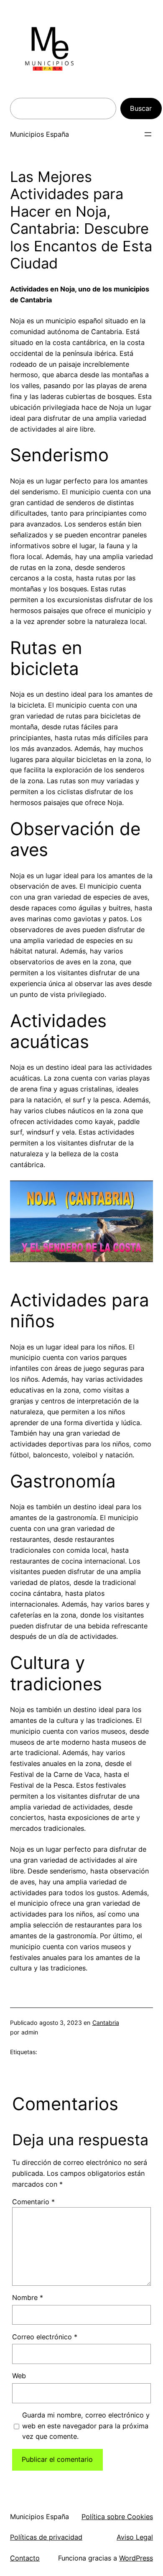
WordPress (136, 2558)
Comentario (33, 2202)
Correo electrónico (45, 2337)
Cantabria (106, 2023)
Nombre (28, 2297)
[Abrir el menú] (148, 134)
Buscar (141, 108)
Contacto (25, 2558)
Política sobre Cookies (117, 2517)
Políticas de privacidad (46, 2537)
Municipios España (39, 134)
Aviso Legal (135, 2537)
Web (19, 2376)
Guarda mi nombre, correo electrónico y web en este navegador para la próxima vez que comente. (86, 2426)
